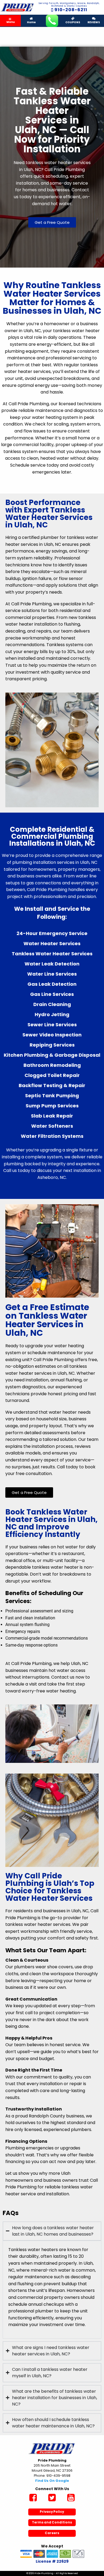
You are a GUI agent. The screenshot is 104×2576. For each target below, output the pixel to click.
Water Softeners (52, 1126)
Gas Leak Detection (52, 984)
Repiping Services (52, 1045)
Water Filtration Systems (52, 1136)
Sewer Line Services (52, 1025)
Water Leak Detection (52, 964)
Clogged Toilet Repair (52, 1075)
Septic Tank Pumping (52, 1096)
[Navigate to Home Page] (17, 7)
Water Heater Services (52, 943)
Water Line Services (52, 974)
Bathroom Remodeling (52, 1065)
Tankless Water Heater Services (52, 954)
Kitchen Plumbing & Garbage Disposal (52, 1055)
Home (31, 22)
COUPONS (73, 22)
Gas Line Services (52, 994)
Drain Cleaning (52, 1004)
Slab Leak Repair (52, 1116)
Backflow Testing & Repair (52, 1085)
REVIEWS (94, 22)
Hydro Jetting (52, 1014)
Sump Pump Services (52, 1106)
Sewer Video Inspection (52, 1035)
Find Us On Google (52, 2481)
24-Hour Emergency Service (52, 933)
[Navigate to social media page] (33, 2498)
